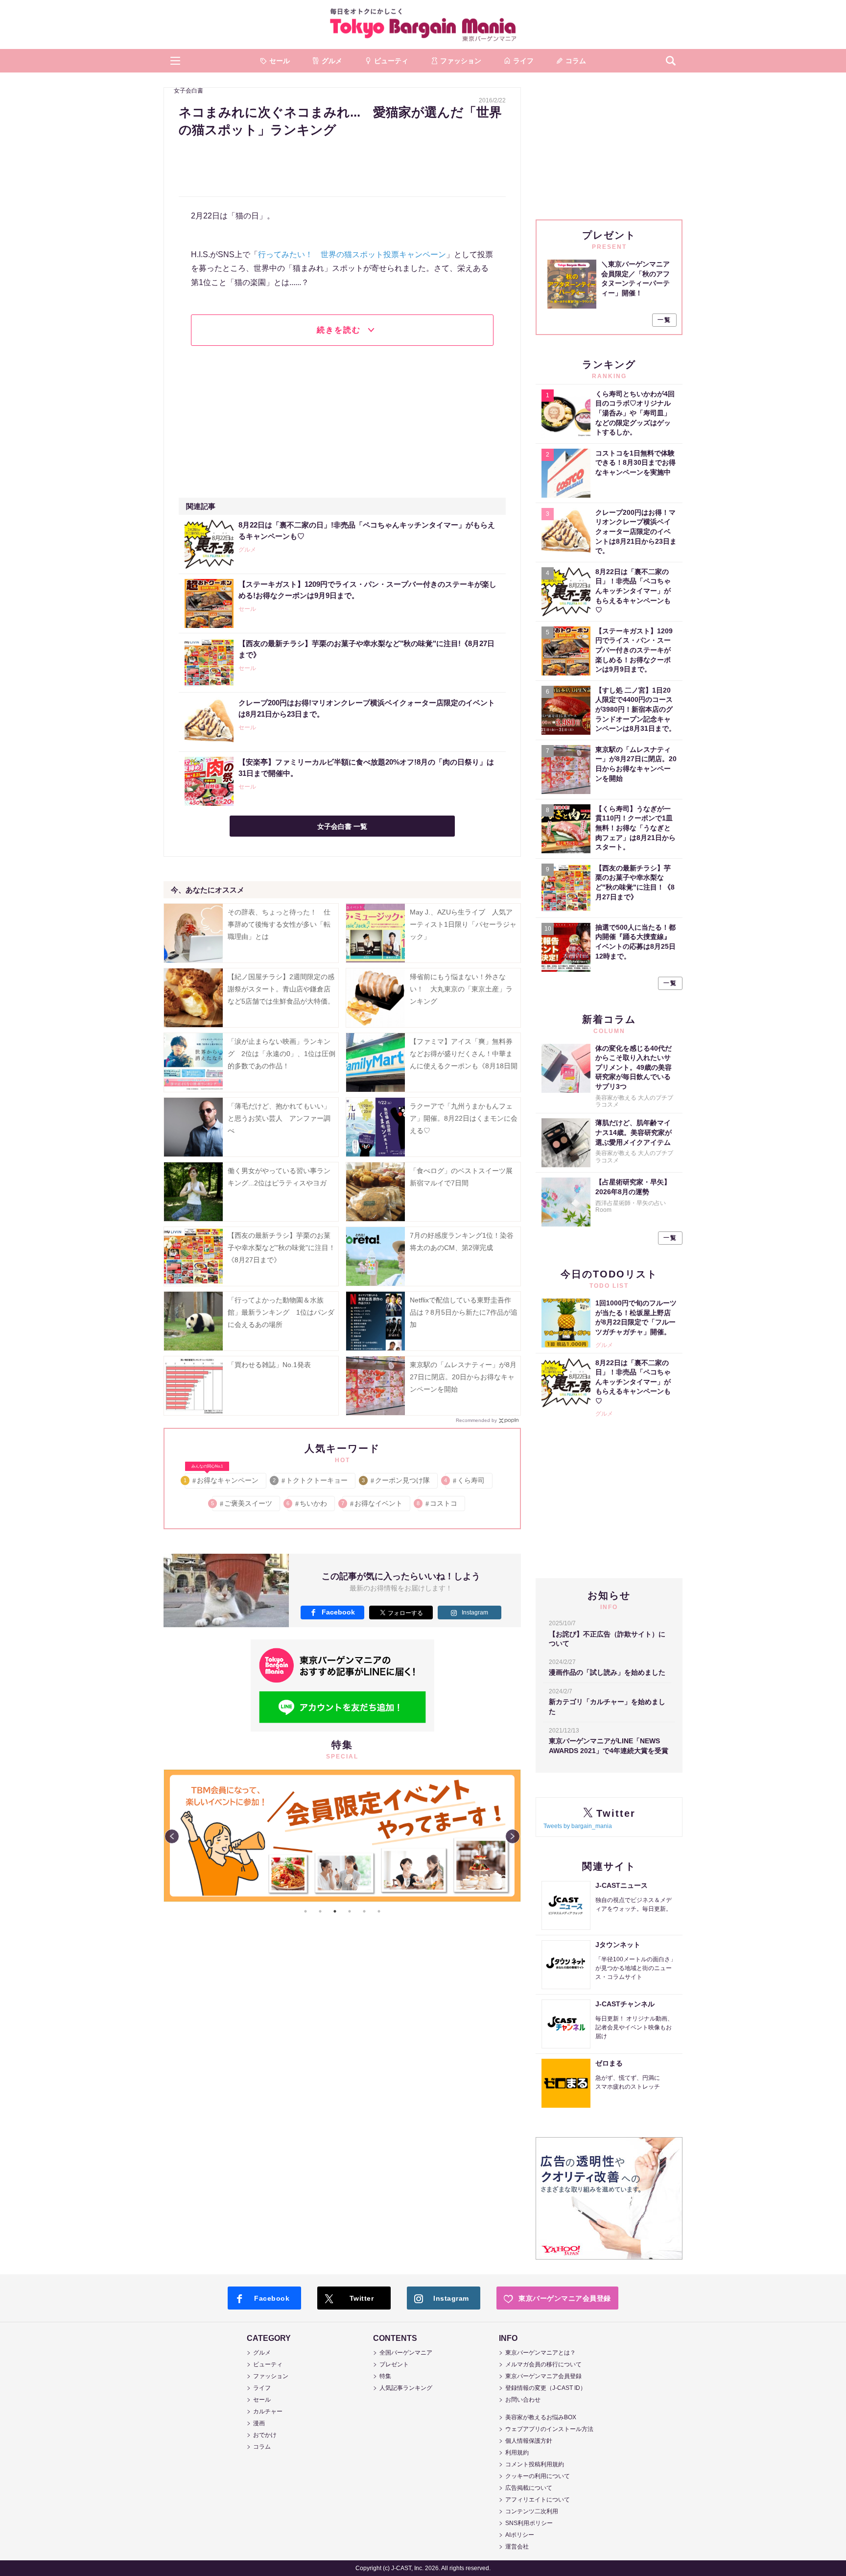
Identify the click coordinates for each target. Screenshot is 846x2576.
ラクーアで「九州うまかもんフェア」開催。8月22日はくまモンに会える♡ (464, 1118)
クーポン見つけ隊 (396, 1480)
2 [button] (320, 1911)
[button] (175, 61)
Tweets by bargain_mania (578, 1826)
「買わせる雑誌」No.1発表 (269, 1365)
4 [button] (350, 1911)
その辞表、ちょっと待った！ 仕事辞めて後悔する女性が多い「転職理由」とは (279, 924)
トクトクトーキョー (311, 1480)
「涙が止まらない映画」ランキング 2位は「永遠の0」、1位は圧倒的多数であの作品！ (282, 1054)
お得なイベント (372, 1503)
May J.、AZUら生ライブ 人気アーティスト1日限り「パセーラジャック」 (463, 924)
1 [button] (305, 1911)
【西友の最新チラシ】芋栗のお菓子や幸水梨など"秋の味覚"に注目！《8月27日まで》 (282, 1248)
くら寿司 (465, 1480)
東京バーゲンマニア (423, 24)
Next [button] (513, 1836)
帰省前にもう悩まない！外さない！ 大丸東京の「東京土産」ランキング (461, 989)
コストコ (437, 1503)
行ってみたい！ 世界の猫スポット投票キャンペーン (352, 254)
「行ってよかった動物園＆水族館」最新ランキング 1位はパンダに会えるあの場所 (281, 1312)
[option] (342, 1836)
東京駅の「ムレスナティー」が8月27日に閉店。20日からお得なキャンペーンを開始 (463, 1377)
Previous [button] (172, 1836)
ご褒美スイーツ (242, 1503)
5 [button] (364, 1911)
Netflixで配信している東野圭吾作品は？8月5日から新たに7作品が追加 (464, 1312)
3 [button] (335, 1911)
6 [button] (379, 1911)
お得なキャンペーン (222, 1479)
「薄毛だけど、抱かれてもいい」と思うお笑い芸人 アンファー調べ (279, 1118)
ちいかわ (307, 1503)
